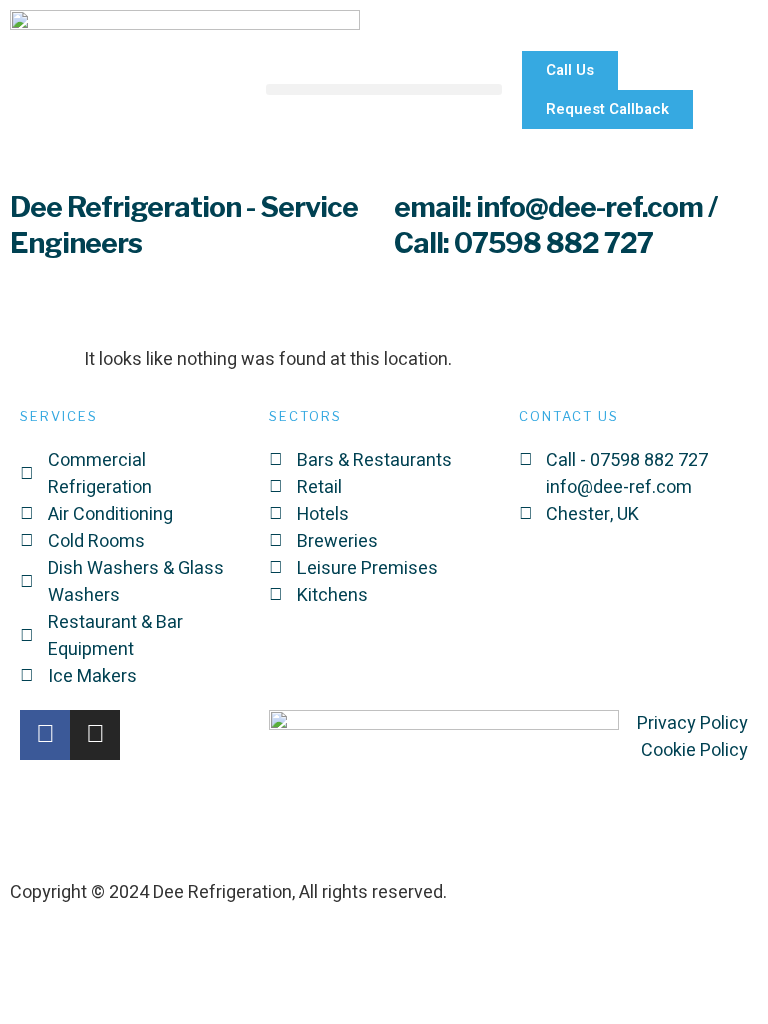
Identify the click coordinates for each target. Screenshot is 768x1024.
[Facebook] (45, 735)
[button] (384, 89)
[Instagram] (95, 735)
